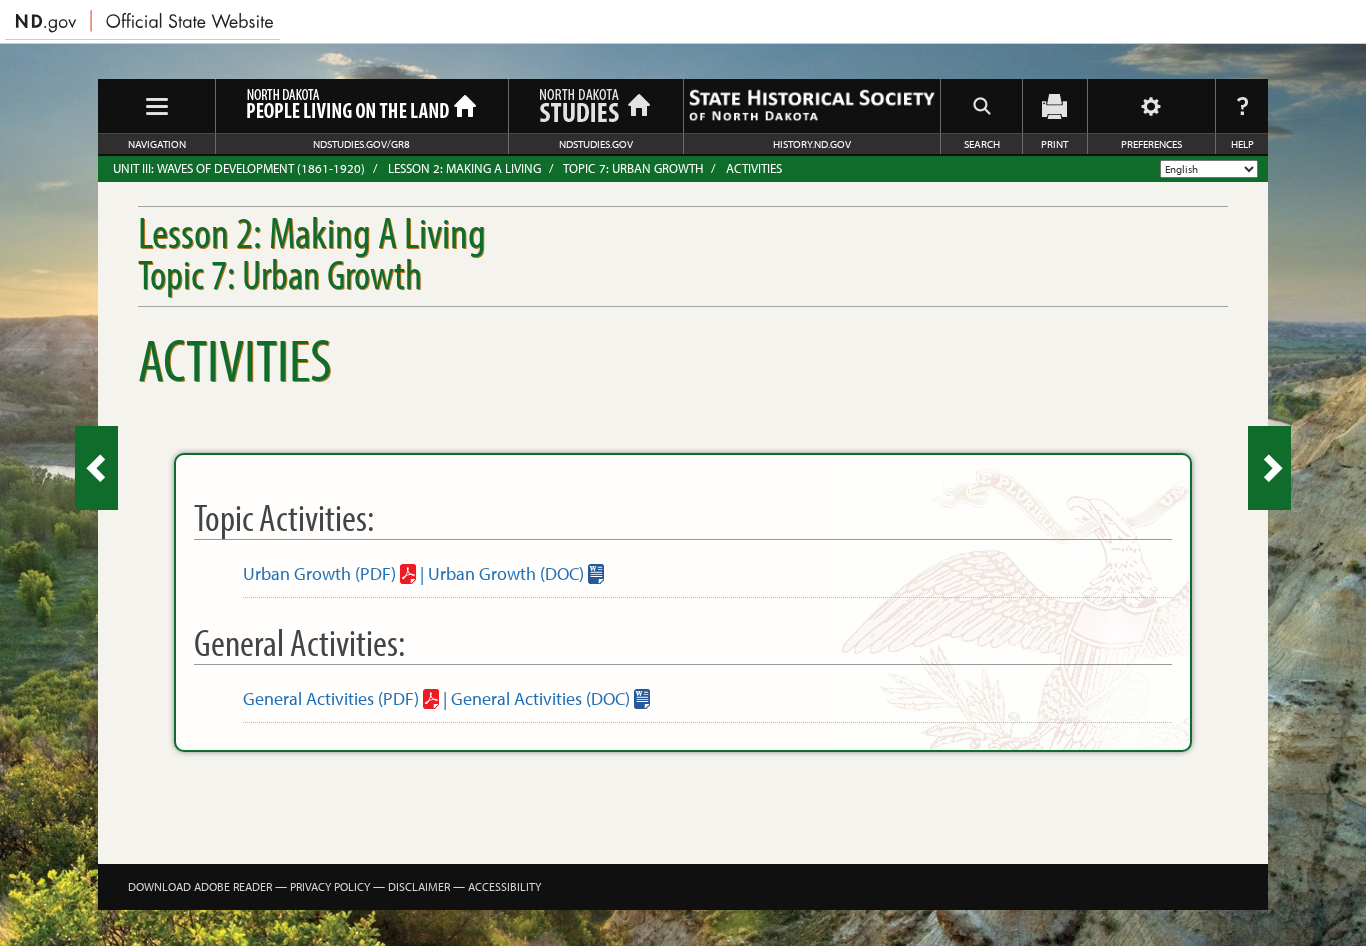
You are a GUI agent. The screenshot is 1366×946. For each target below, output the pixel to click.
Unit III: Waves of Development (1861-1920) (239, 168)
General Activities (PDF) (331, 698)
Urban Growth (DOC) (506, 573)
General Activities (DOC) (540, 698)
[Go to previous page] (96, 468)
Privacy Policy (330, 886)
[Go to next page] (1269, 468)
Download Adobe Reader (200, 886)
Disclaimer (419, 886)
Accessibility (504, 886)
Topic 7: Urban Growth (633, 168)
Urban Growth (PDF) (319, 573)
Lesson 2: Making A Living (464, 168)
